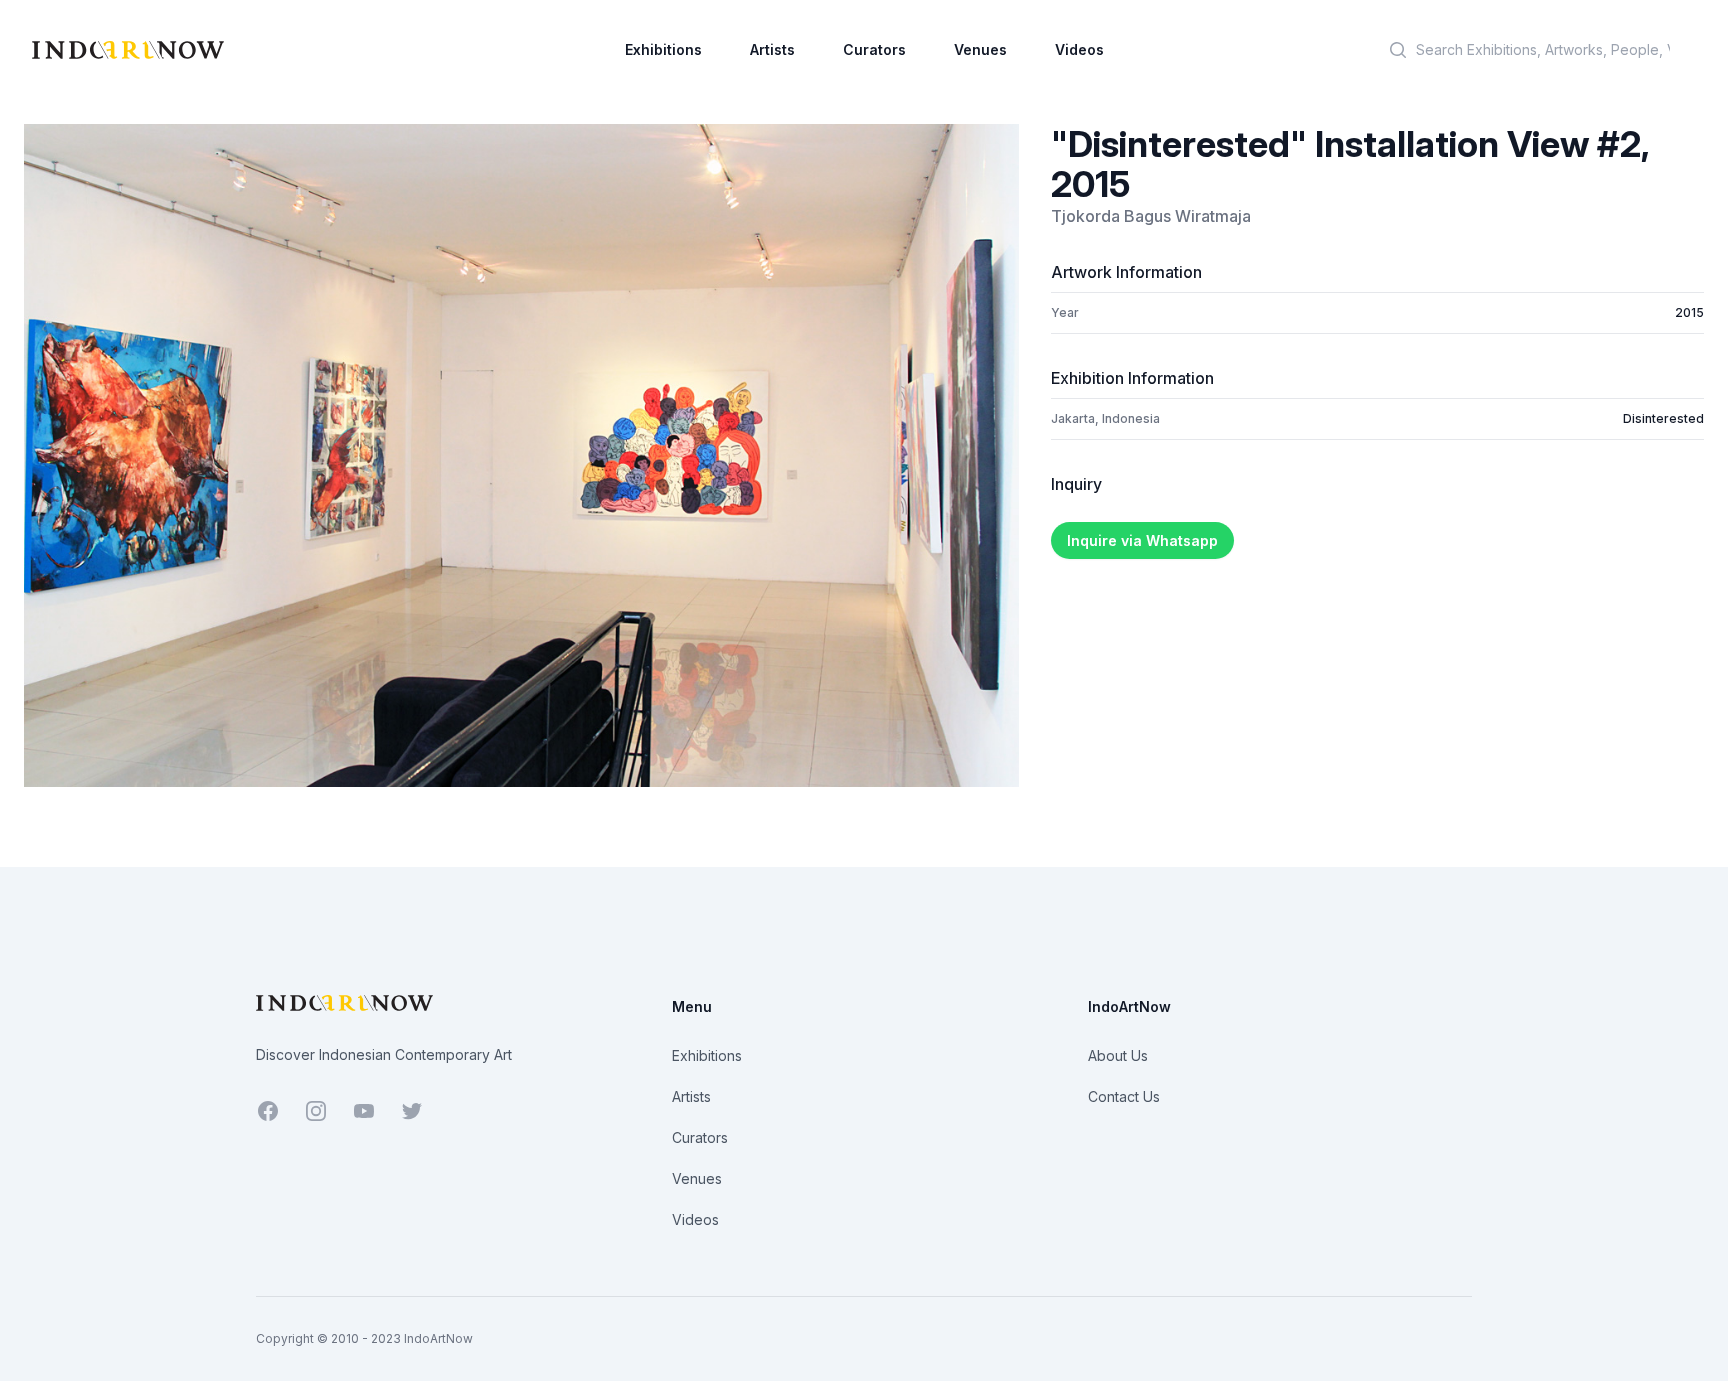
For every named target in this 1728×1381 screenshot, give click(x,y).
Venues (980, 49)
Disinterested (1663, 418)
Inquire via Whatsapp (1142, 540)
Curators (874, 49)
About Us (1118, 1055)
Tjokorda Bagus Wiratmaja (1151, 216)
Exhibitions (663, 49)
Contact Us (1124, 1096)
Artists (772, 49)
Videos (1079, 49)
